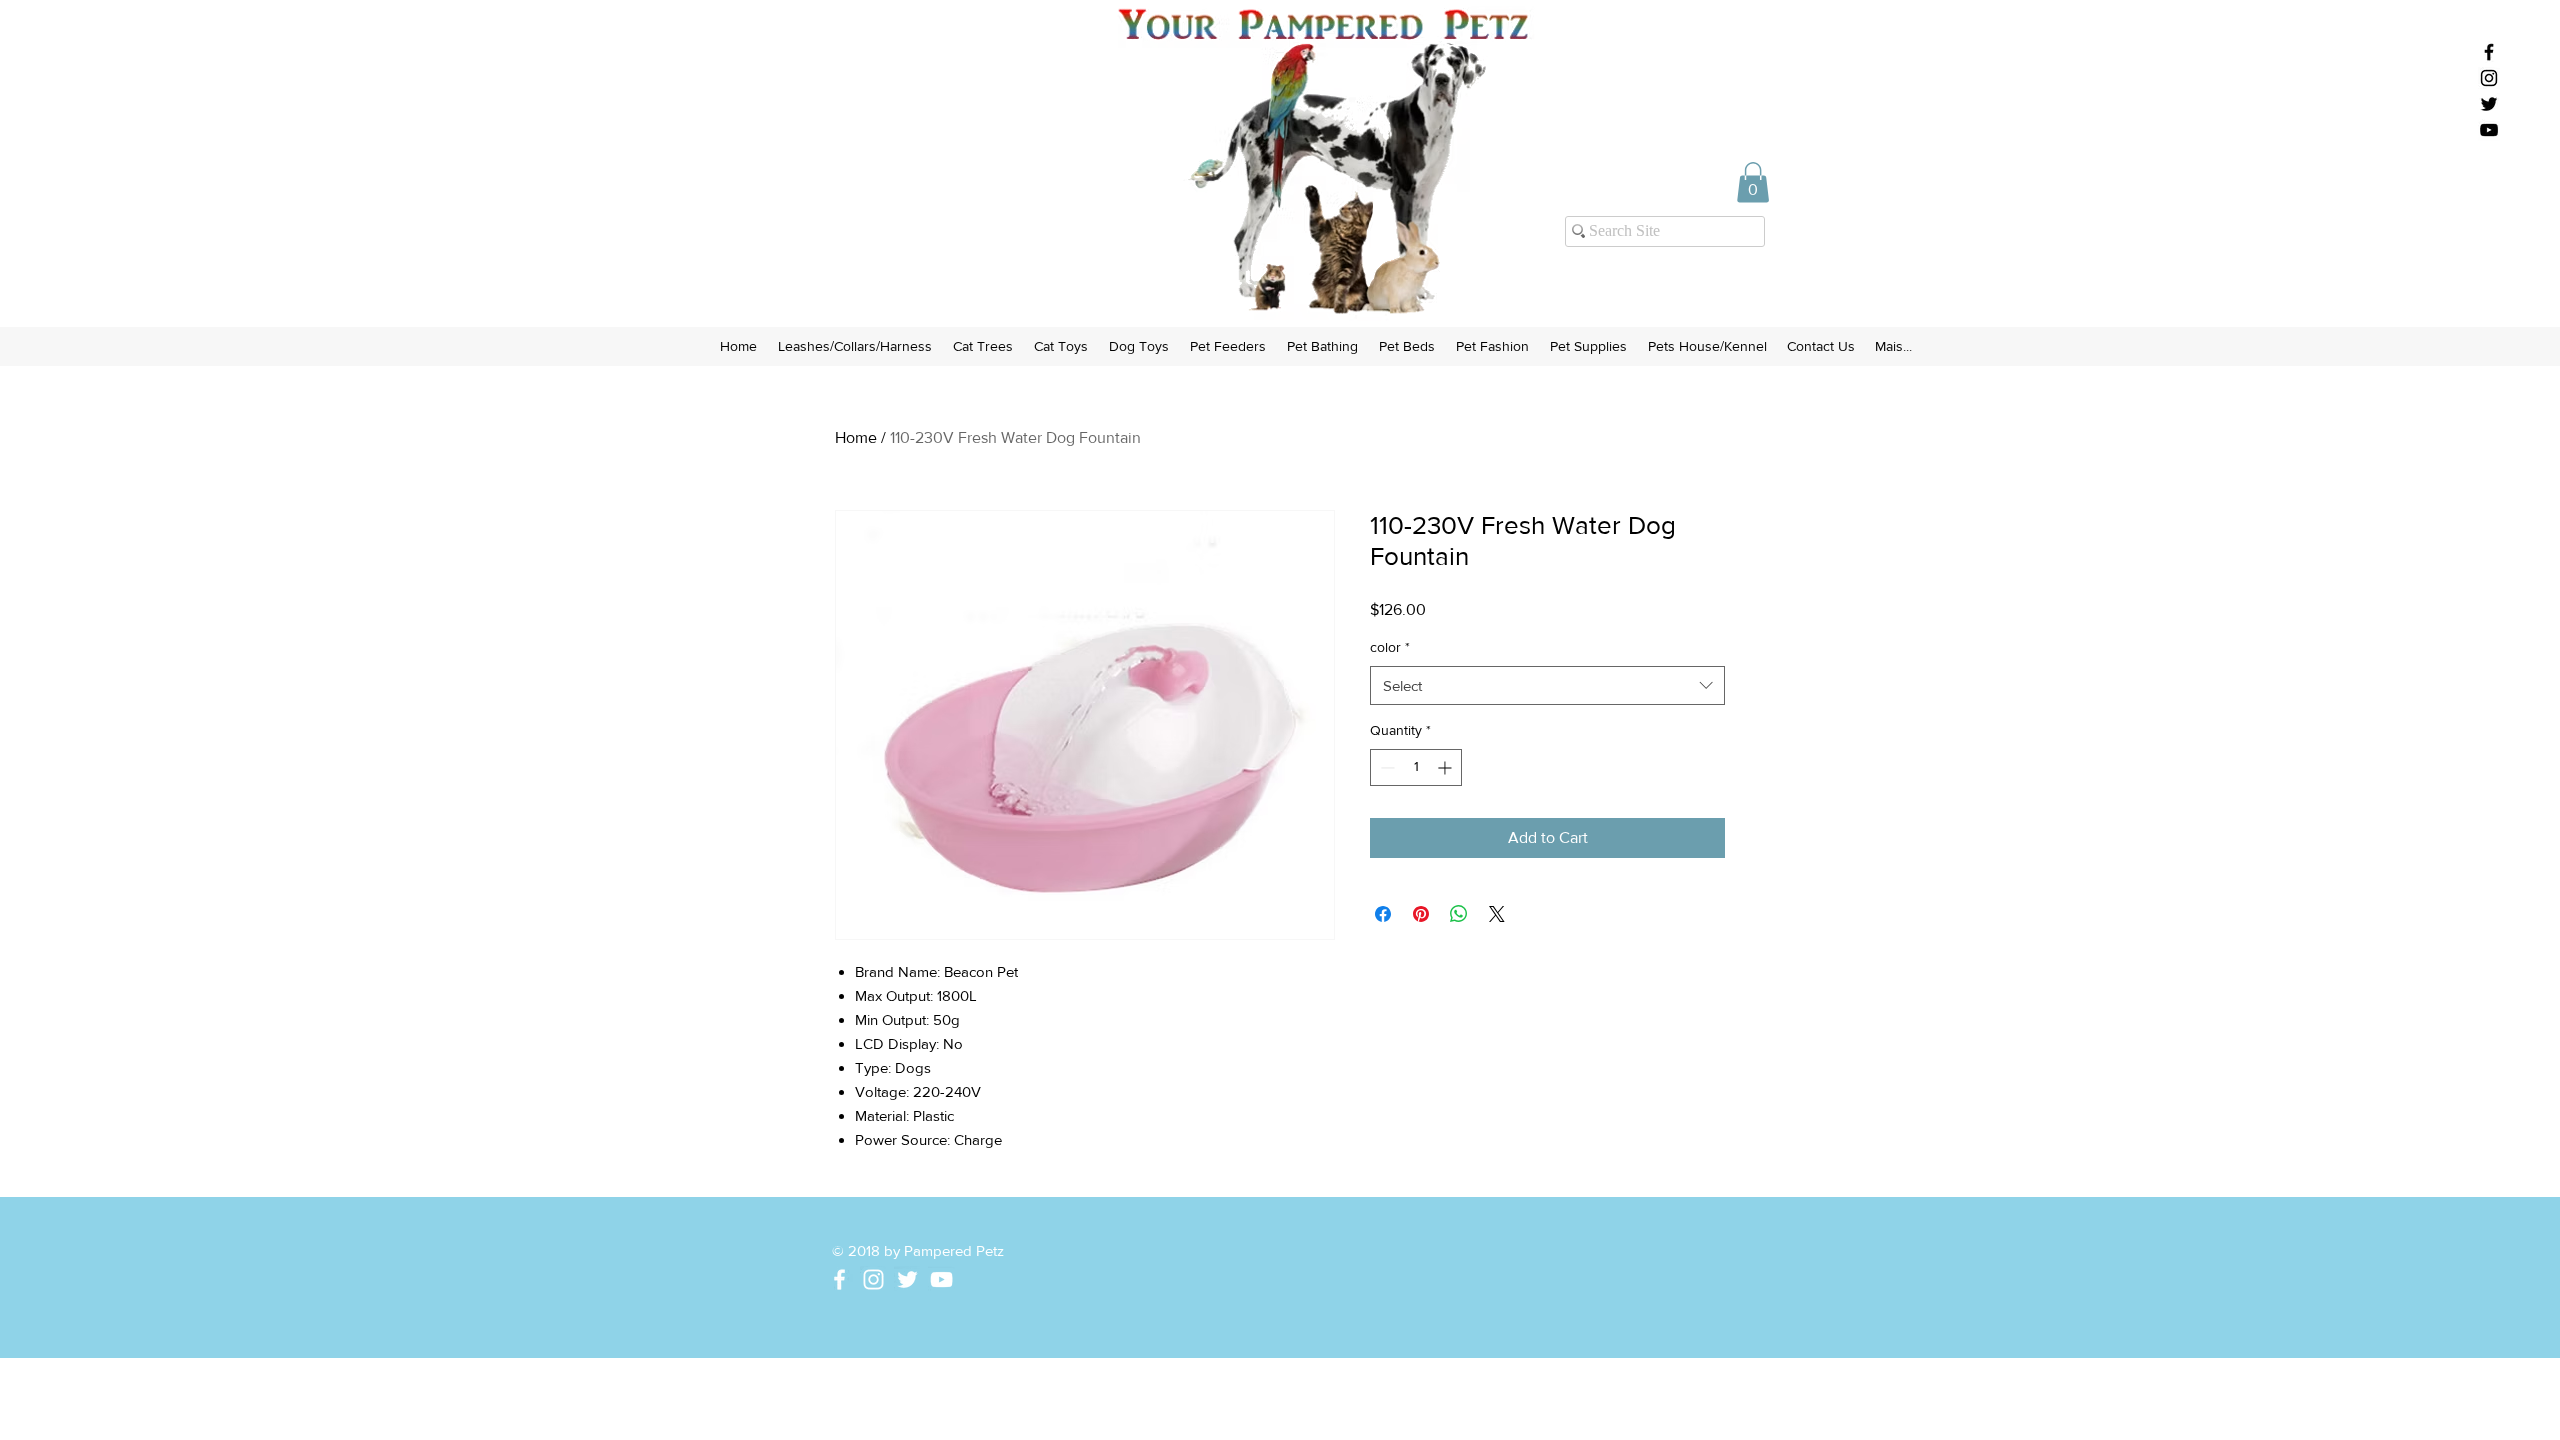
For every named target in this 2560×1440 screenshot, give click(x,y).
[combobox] (1547, 685)
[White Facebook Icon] (839, 1279)
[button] (1753, 182)
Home (856, 437)
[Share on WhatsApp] (1459, 914)
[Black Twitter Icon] (2489, 104)
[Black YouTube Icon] (2489, 130)
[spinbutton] (1416, 767)
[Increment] (1446, 767)
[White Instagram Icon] (873, 1279)
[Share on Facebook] (1383, 914)
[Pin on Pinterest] (1421, 914)
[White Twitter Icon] (907, 1279)
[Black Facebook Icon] (2489, 52)
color (1390, 647)
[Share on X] (1497, 914)
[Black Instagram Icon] (2489, 78)
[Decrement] (1385, 767)
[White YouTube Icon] (941, 1279)
